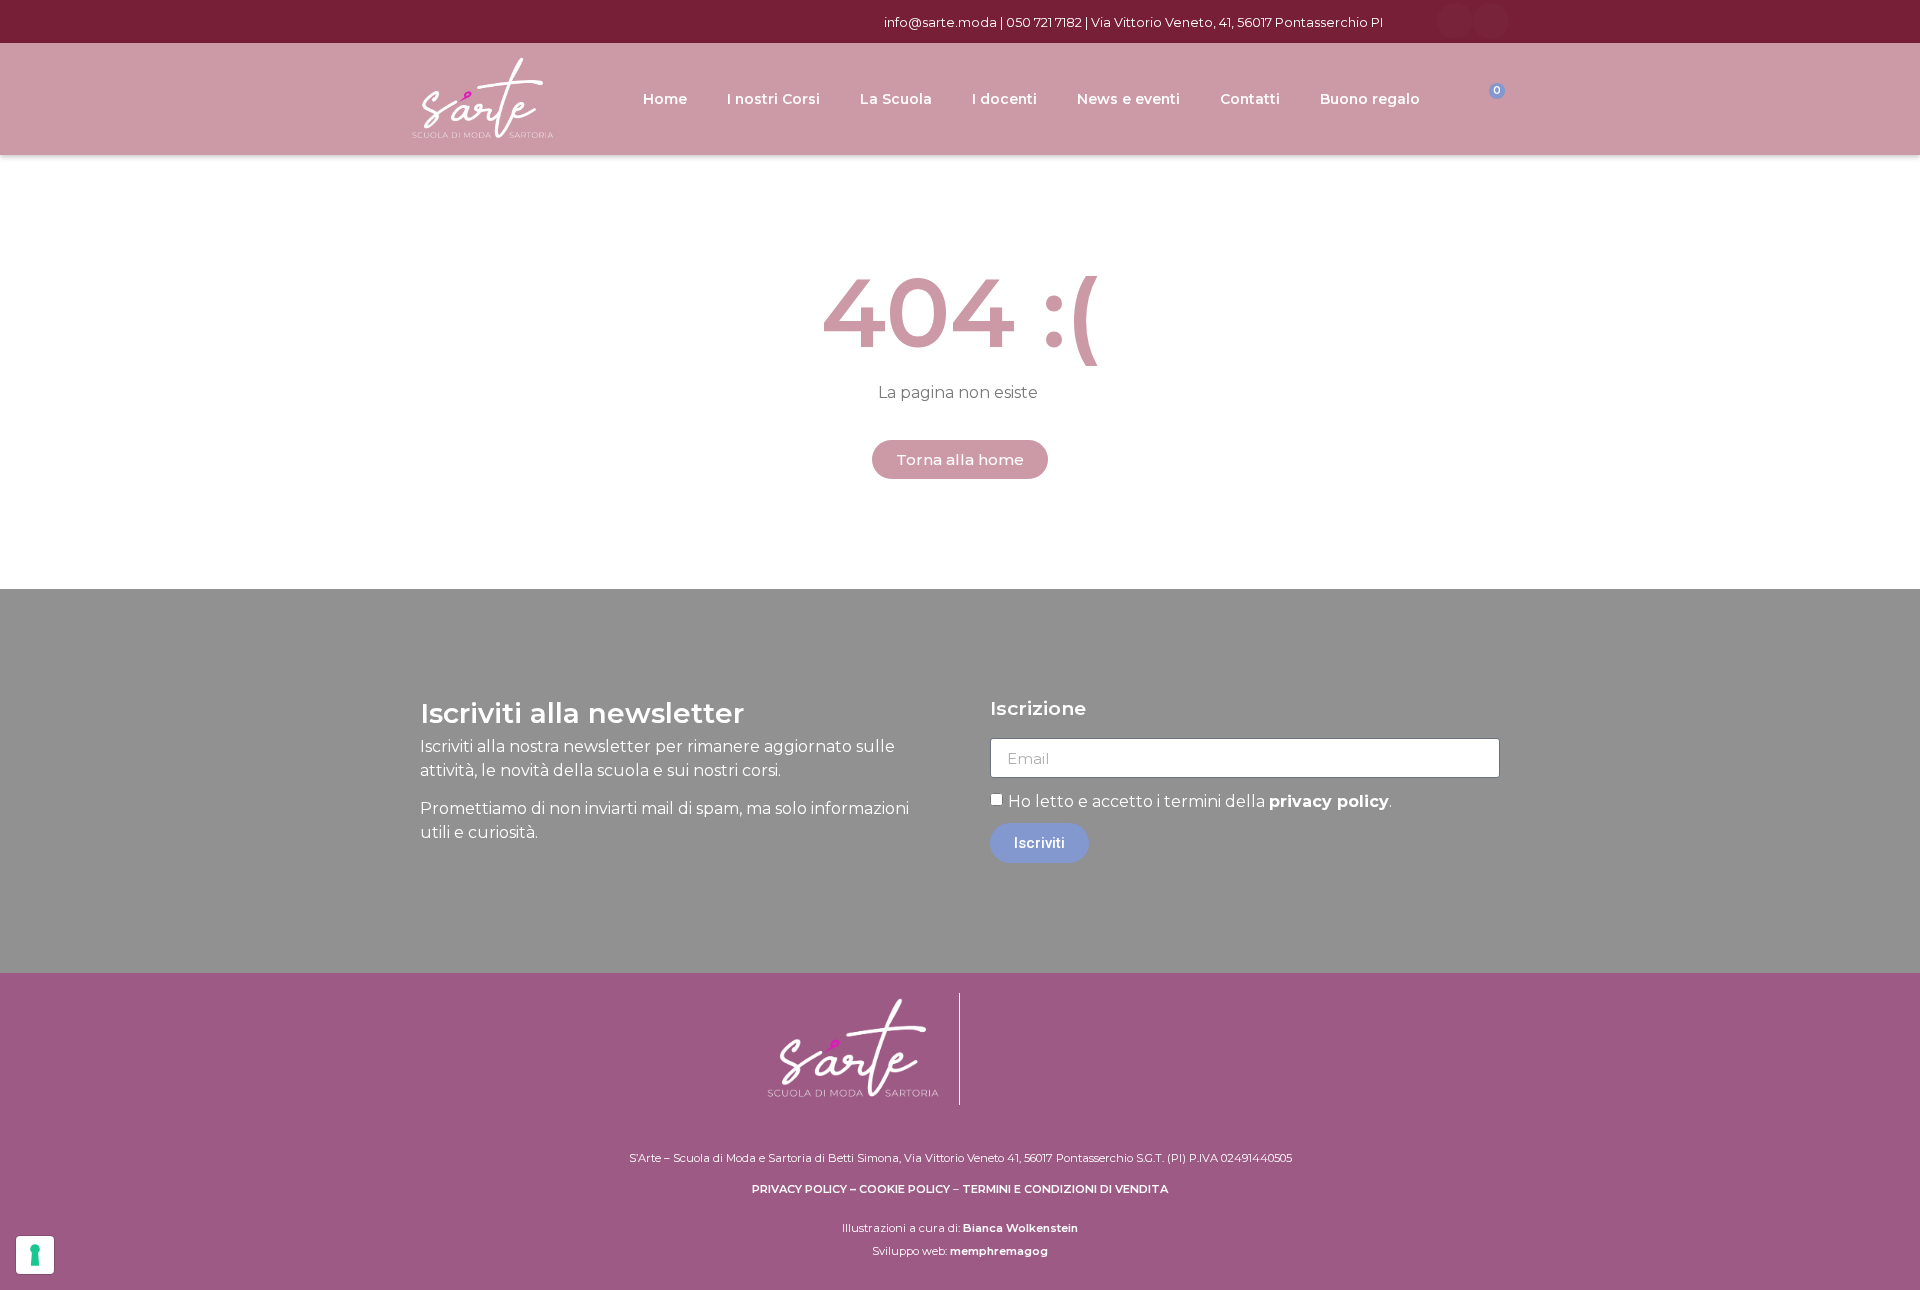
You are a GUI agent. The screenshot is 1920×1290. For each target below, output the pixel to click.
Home (665, 99)
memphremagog (999, 1251)
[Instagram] (1491, 21)
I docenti (1004, 99)
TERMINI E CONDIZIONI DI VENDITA (1065, 1189)
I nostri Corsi (773, 99)
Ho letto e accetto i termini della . (1200, 801)
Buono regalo (1370, 99)
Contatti (1250, 99)
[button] (960, 459)
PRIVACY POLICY (799, 1189)
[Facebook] (1455, 21)
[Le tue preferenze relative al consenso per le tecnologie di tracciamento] (35, 1255)
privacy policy (1329, 801)
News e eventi (1128, 99)
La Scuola (896, 99)
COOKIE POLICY (904, 1189)
